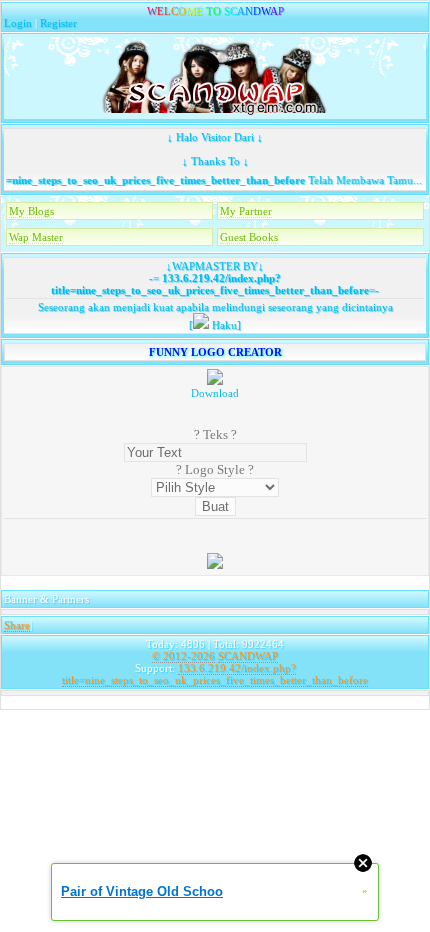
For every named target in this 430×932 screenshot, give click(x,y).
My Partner (246, 211)
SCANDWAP (248, 656)
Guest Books (249, 237)
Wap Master (36, 237)
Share (17, 625)
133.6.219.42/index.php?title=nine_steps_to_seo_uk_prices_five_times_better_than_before (210, 284)
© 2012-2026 (183, 656)
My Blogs (31, 211)
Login (18, 23)
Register (58, 23)
